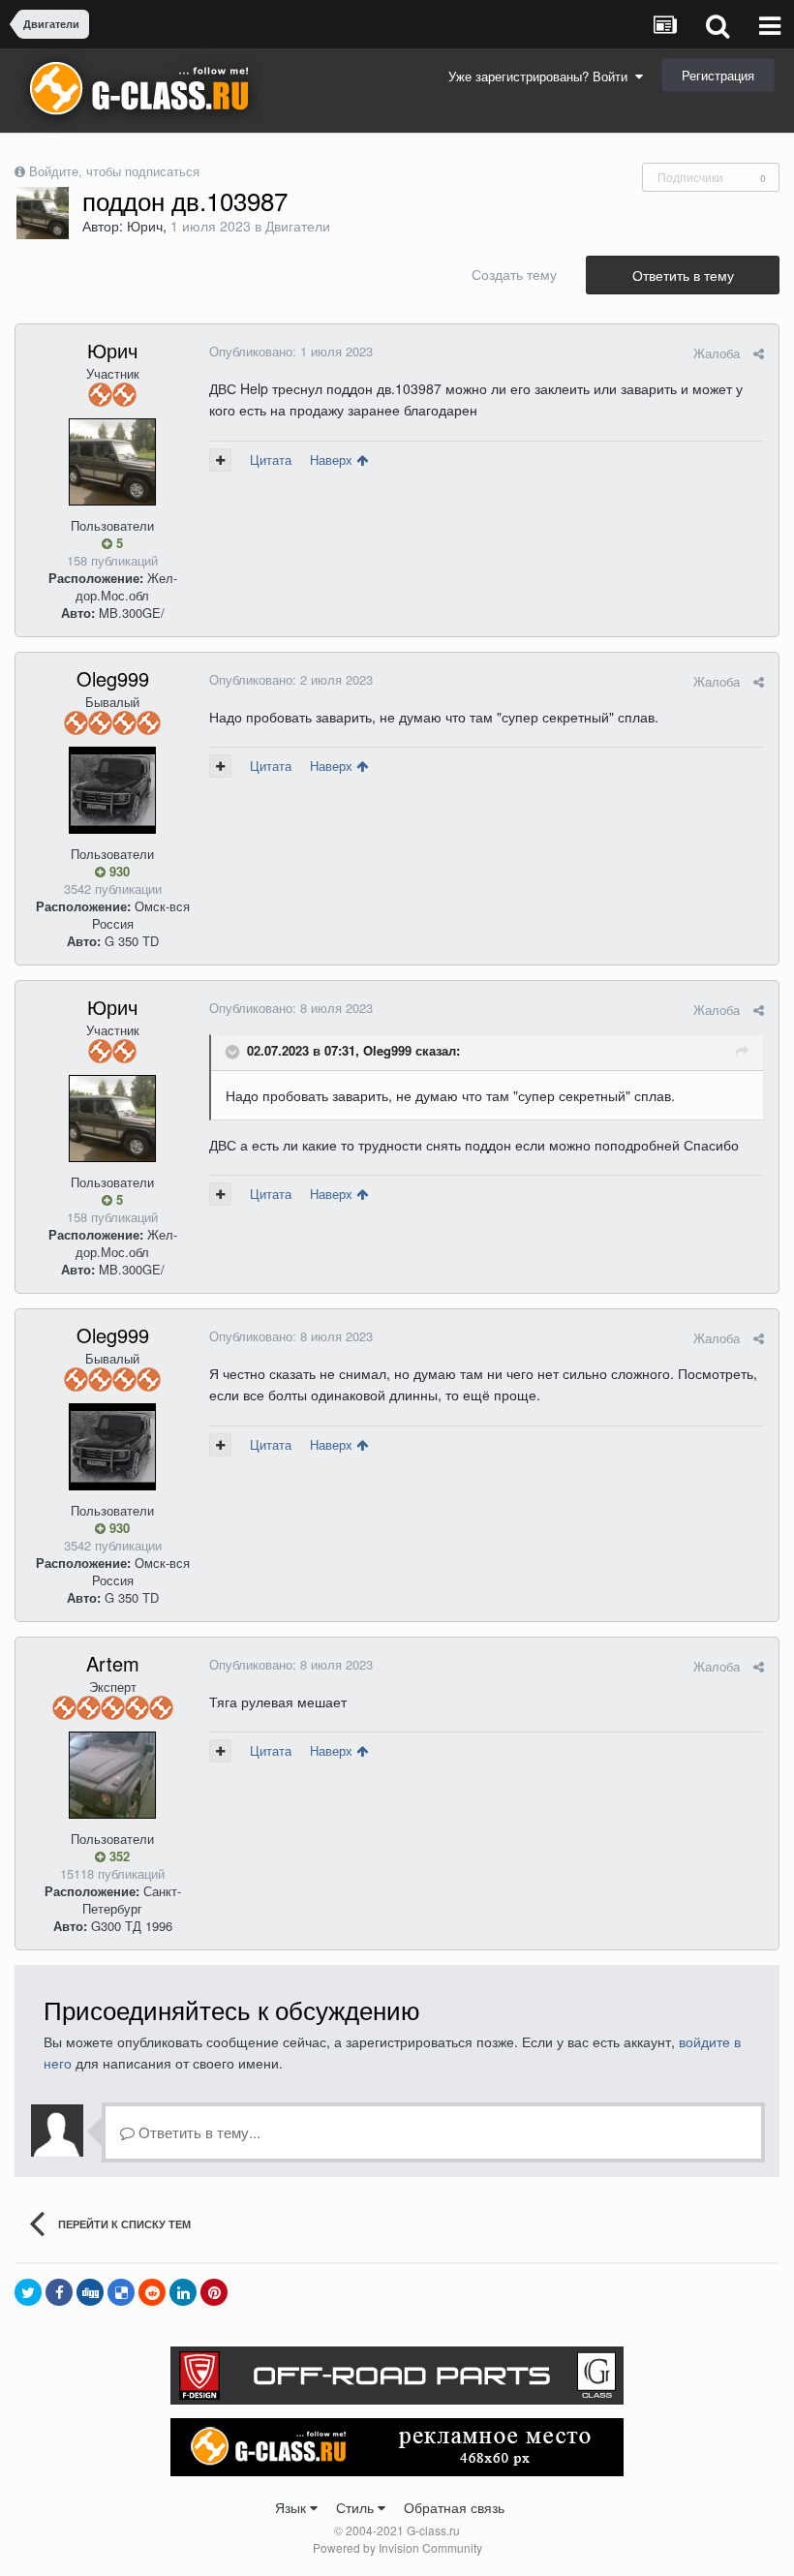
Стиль (357, 2507)
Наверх (333, 460)
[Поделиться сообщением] (759, 353)
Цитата (271, 460)
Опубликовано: (291, 351)
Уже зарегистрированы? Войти (542, 76)
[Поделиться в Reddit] (152, 2292)
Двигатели (298, 226)
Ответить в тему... (198, 2132)
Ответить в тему (683, 275)
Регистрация (718, 75)
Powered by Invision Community (397, 2547)
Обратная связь (454, 2507)
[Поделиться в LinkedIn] (183, 2292)
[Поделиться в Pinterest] (214, 2292)
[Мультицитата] (220, 460)
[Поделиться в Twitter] (28, 2292)
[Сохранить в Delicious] (121, 2292)
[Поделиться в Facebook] (59, 2292)
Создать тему (514, 274)
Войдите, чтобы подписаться (114, 171)
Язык (292, 2507)
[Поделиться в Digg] (90, 2292)
